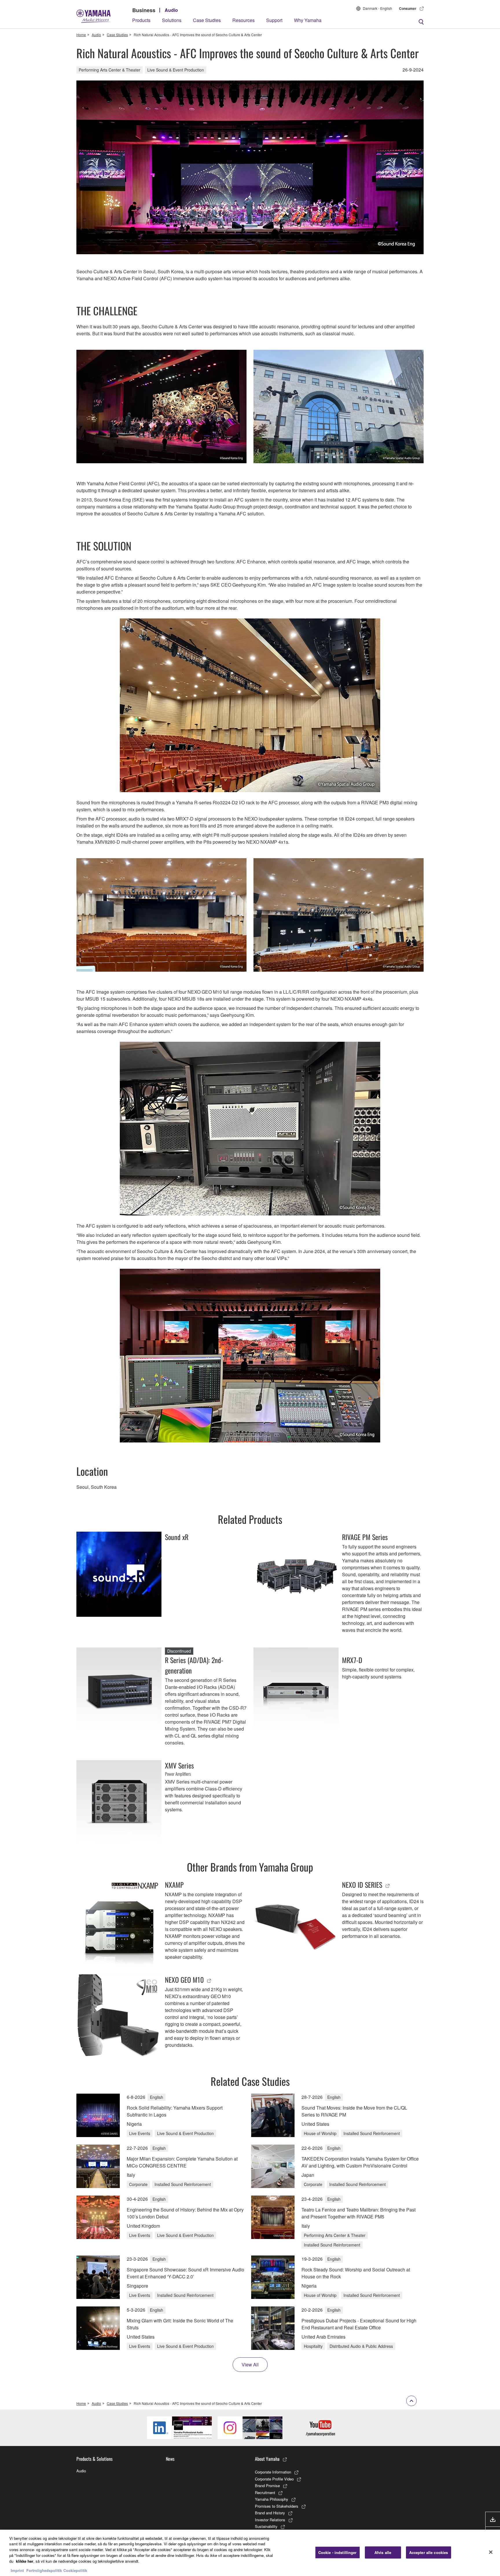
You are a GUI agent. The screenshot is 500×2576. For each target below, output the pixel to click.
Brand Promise (267, 2486)
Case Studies (207, 20)
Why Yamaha (308, 20)
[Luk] (491, 2552)
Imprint (17, 2570)
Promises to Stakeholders (277, 2506)
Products (141, 20)
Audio (171, 10)
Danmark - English (377, 8)
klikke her (25, 2561)
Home (81, 35)
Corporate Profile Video (274, 2479)
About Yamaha (267, 2459)
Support (274, 20)
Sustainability (266, 2526)
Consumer (408, 8)
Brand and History (270, 2513)
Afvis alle (383, 2552)
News (170, 2459)
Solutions (172, 20)
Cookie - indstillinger (338, 2552)
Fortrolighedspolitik (44, 2570)
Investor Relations (270, 2520)
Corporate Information (273, 2472)
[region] (250, 2553)
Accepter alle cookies (429, 2552)
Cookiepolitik (75, 2570)
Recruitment (265, 2492)
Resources (243, 20)
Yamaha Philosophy (272, 2499)
